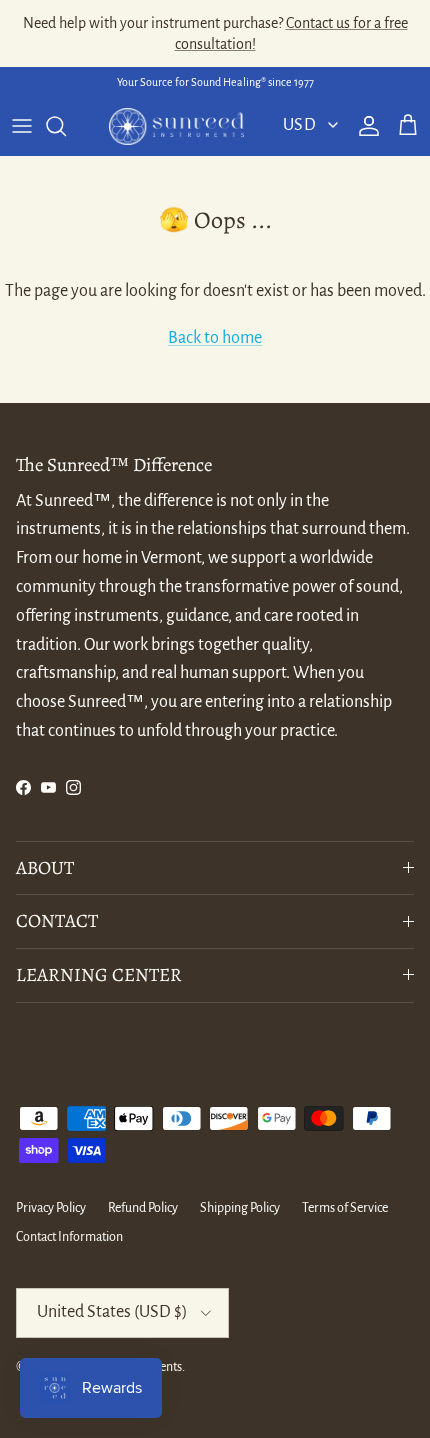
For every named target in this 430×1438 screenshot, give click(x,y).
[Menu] (22, 126)
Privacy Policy (51, 1208)
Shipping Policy (240, 1208)
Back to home (215, 338)
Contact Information (69, 1237)
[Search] (66, 126)
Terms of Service (345, 1208)
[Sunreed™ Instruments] (176, 126)
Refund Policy (143, 1208)
